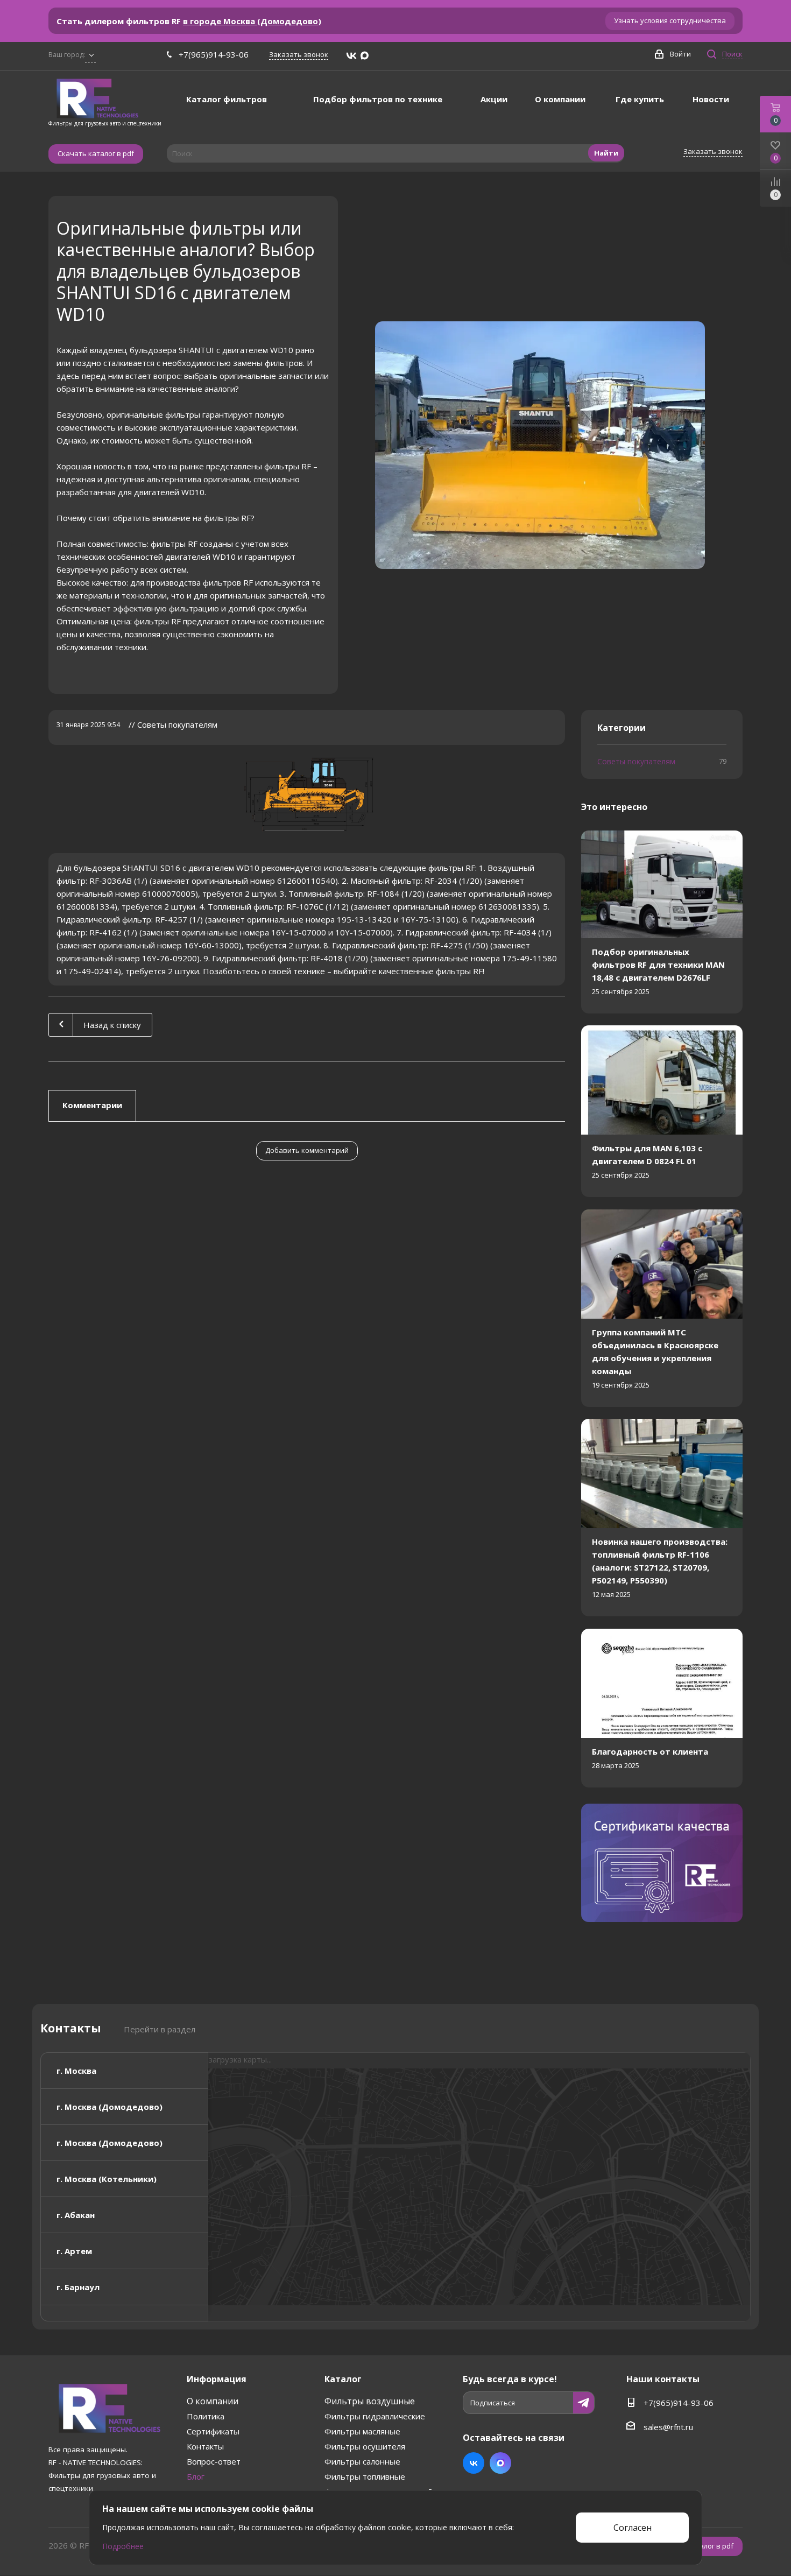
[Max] (365, 56)
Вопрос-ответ (214, 2461)
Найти (606, 153)
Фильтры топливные (365, 2476)
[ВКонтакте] (351, 56)
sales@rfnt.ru (668, 2427)
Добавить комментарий (307, 1150)
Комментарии (92, 1105)
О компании (213, 2401)
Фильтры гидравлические (375, 2416)
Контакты (205, 2446)
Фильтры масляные (362, 2431)
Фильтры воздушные (370, 2401)
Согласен (633, 2528)
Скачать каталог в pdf (96, 153)
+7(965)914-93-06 (214, 54)
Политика (206, 2416)
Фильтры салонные (362, 2461)
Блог (196, 2476)
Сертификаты (213, 2431)
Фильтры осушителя (365, 2446)
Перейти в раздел (160, 2029)
